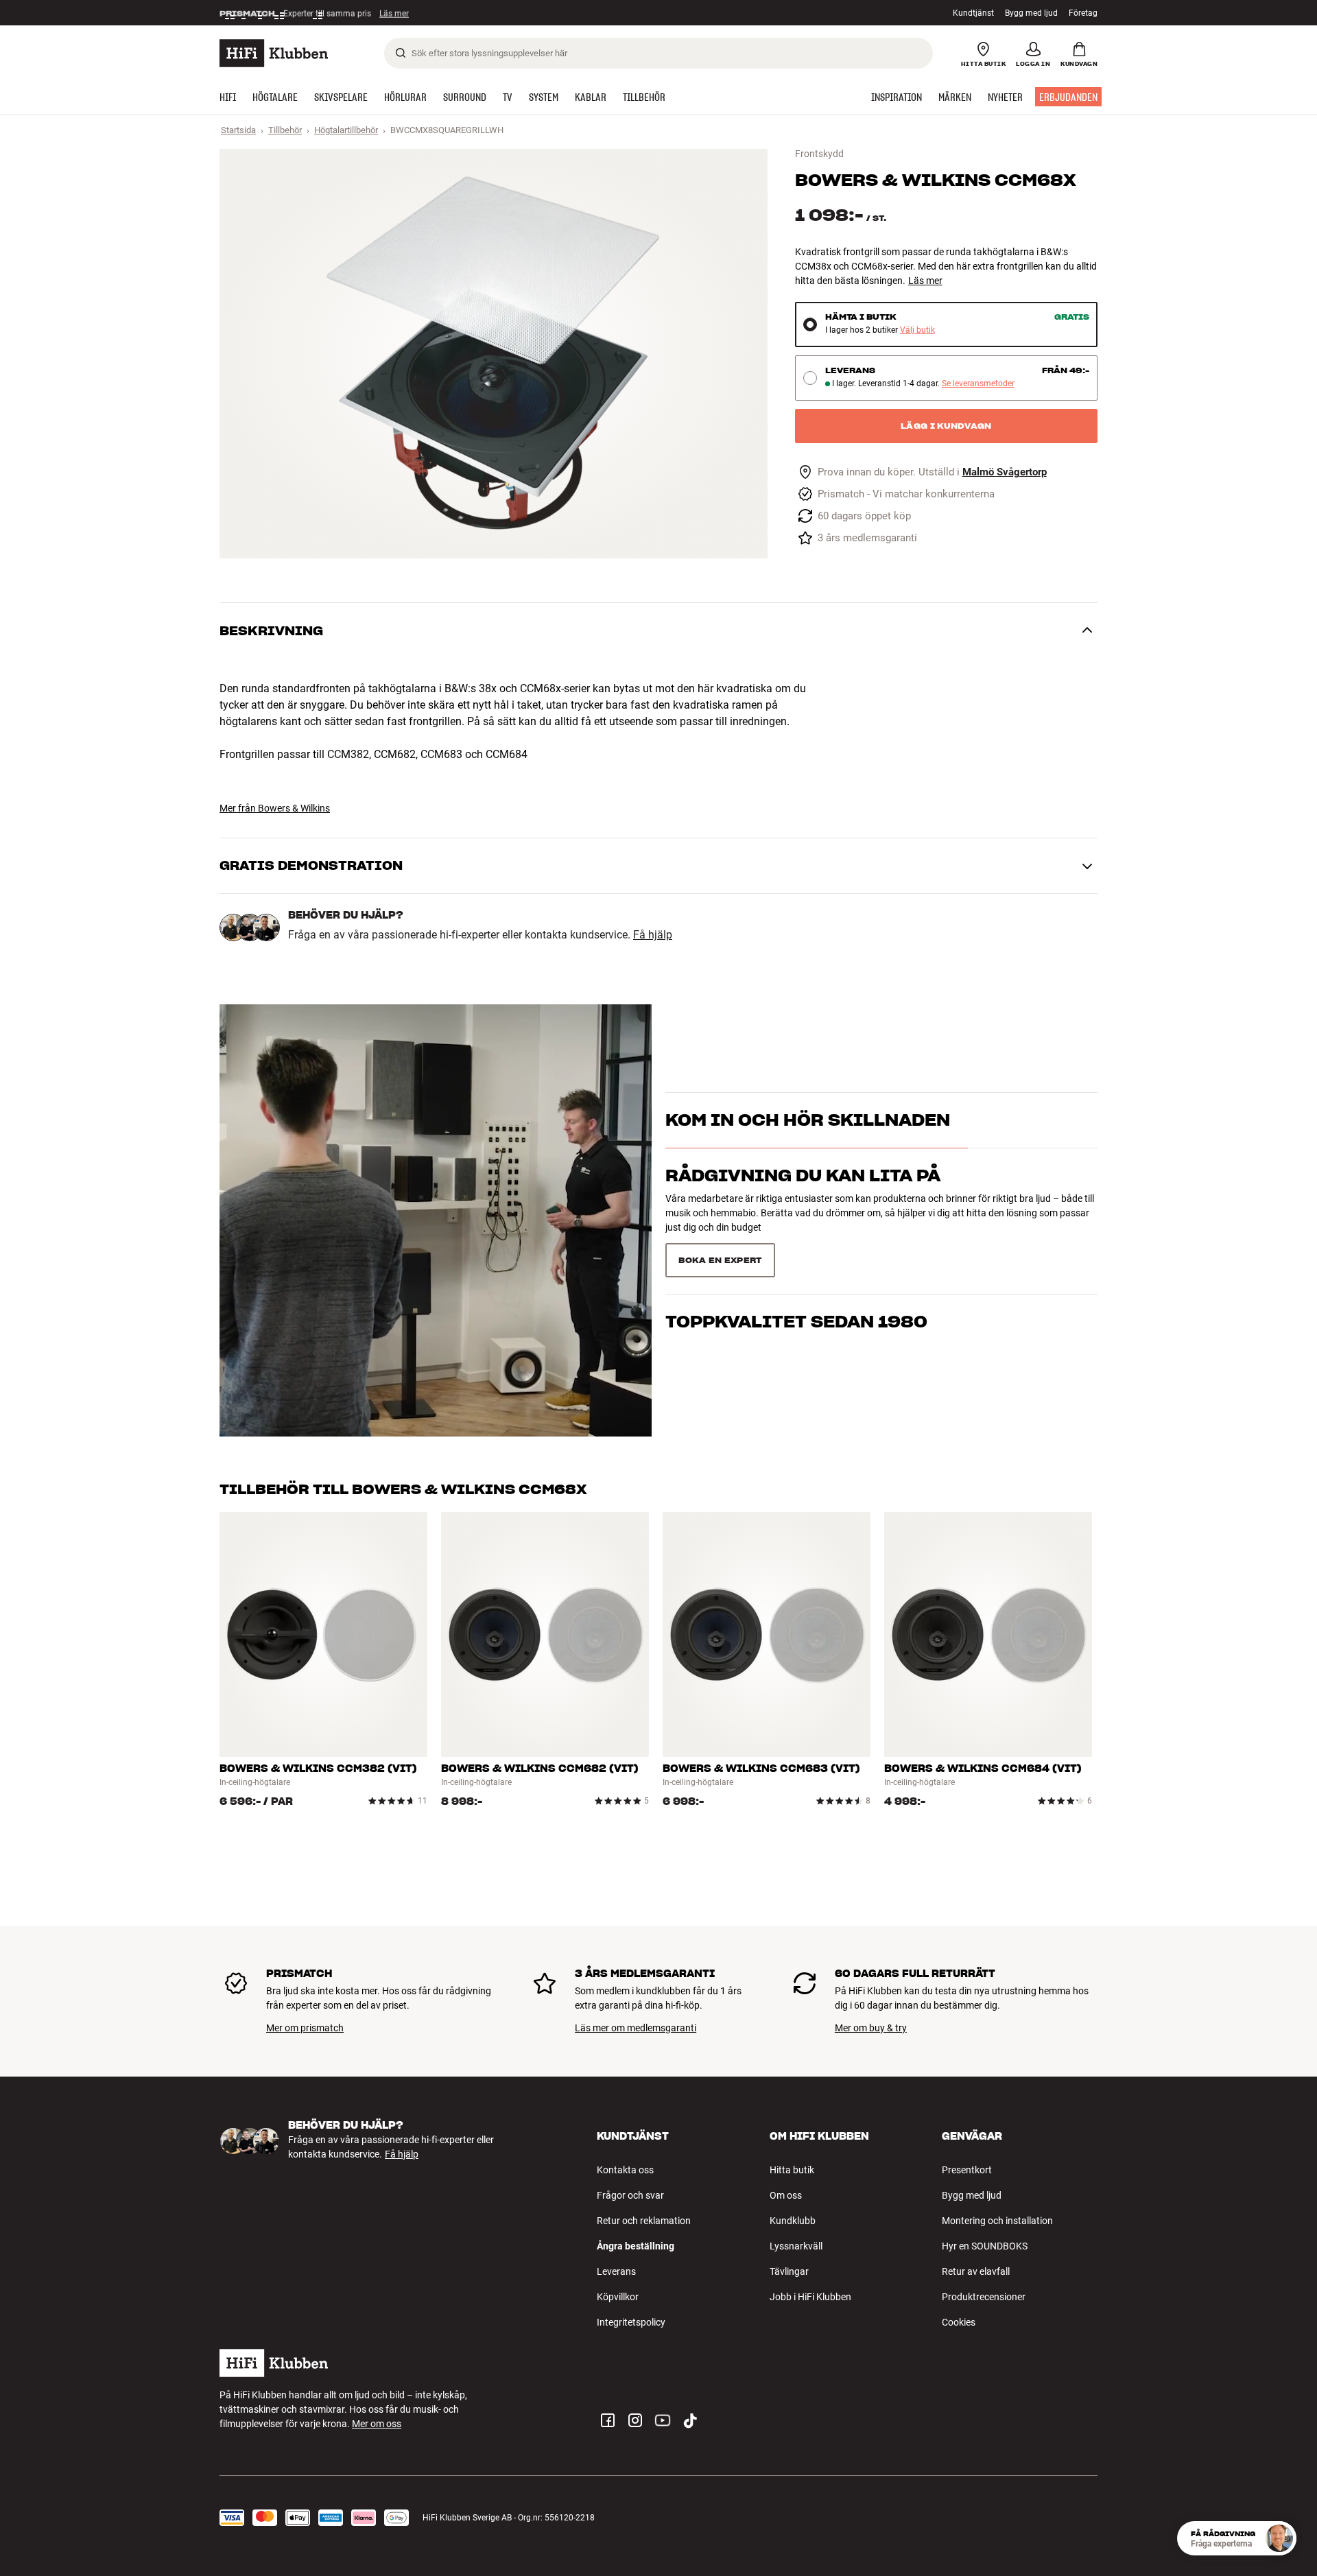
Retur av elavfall (976, 2271)
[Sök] (401, 53)
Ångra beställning (636, 2246)
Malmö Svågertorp (1005, 472)
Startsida (238, 130)
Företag (1083, 13)
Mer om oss (377, 2424)
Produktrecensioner (984, 2297)
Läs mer (400, 13)
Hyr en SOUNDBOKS (985, 2246)
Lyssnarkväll (796, 2246)
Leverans (616, 2271)
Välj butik (917, 330)
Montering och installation (997, 2221)
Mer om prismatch (305, 2028)
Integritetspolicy (631, 2322)
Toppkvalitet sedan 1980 (796, 1254)
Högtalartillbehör (346, 130)
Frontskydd (819, 154)
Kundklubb (793, 2221)
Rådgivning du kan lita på (803, 1200)
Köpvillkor (618, 2297)
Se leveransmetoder (978, 384)
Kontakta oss (625, 2170)
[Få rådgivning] (1279, 2538)
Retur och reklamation (644, 2221)
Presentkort (967, 2170)
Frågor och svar (630, 2195)
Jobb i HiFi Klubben (810, 2297)
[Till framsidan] (274, 53)
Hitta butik (792, 2170)
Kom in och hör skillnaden (808, 1145)
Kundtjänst (973, 13)
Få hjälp (653, 935)
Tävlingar (789, 2271)
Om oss (786, 2195)
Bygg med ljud (1031, 13)
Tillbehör (285, 130)
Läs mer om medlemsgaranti (636, 2028)
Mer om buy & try (871, 2028)
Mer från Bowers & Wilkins (275, 808)
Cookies (959, 2322)
